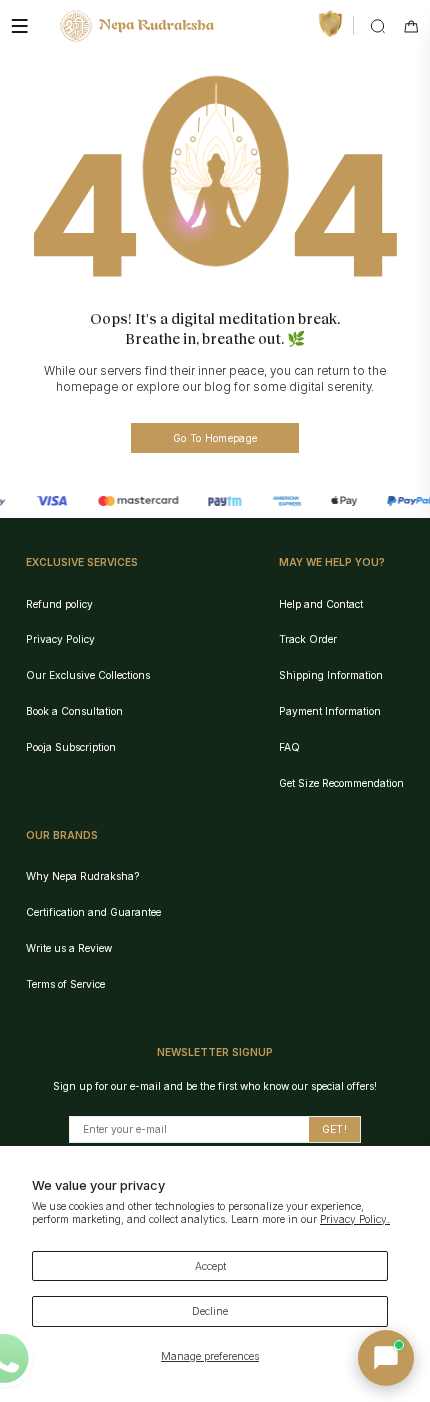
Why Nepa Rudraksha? (82, 876)
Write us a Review (69, 948)
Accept (210, 1266)
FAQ (289, 747)
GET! (334, 1129)
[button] (386, 1358)
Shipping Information (331, 675)
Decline (210, 1311)
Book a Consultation (74, 711)
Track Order (308, 639)
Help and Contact (321, 604)
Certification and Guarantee (93, 912)
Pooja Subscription (71, 747)
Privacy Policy (60, 639)
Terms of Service (65, 984)
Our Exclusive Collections (88, 675)
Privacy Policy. (355, 1219)
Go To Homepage (215, 438)
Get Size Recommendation (341, 783)
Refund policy (59, 604)
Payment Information (330, 711)
